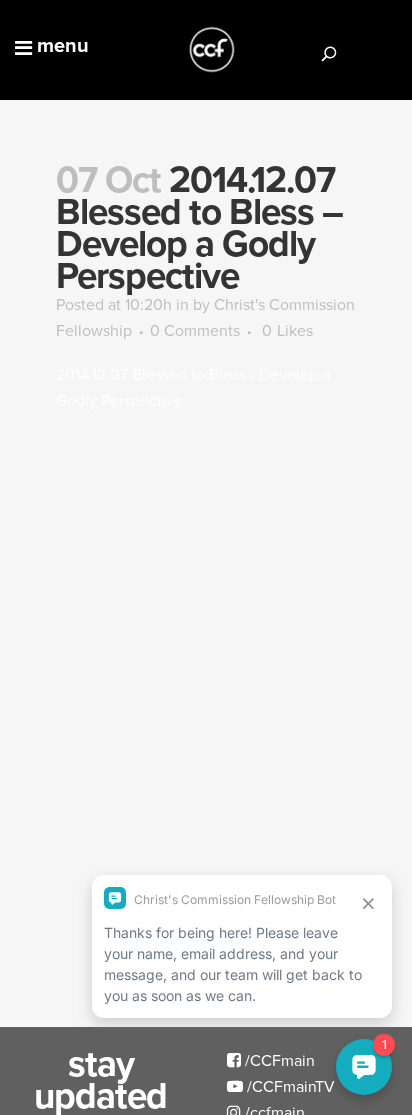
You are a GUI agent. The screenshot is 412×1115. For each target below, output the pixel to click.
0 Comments (195, 330)
